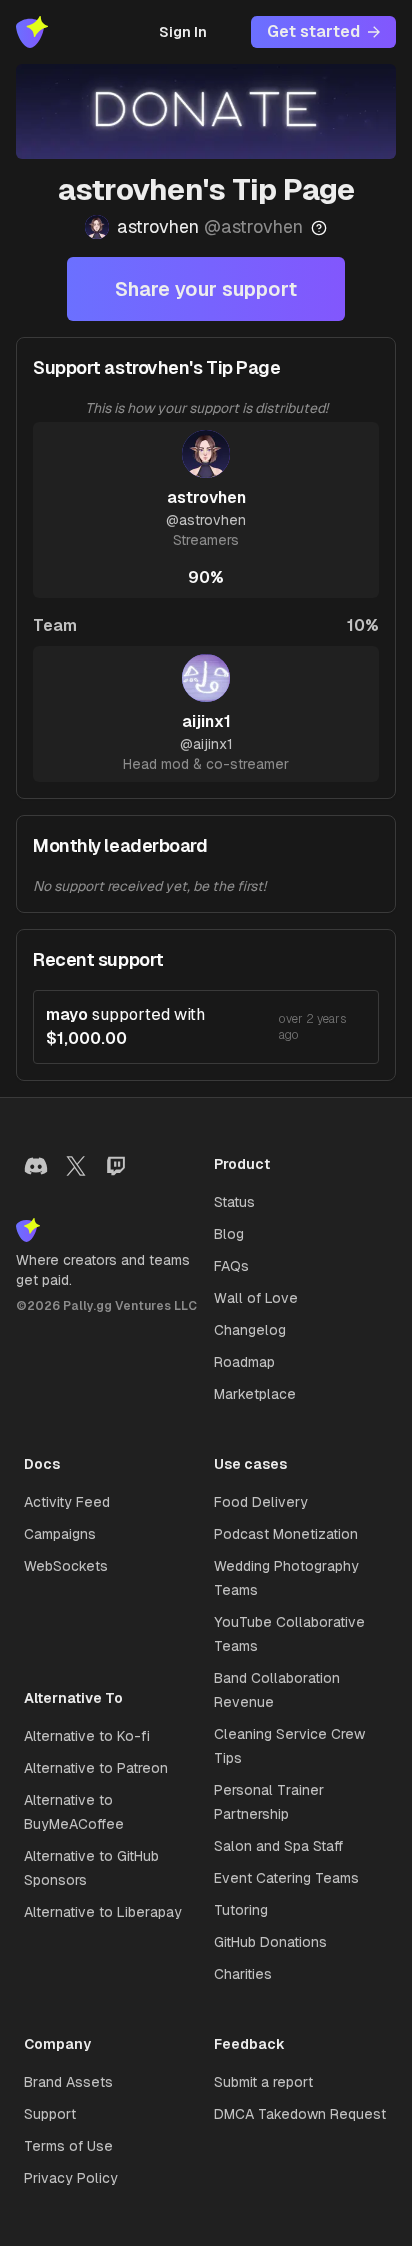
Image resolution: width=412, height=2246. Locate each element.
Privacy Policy (71, 2178)
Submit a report (263, 2082)
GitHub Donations (270, 1942)
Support (50, 2114)
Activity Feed (67, 1502)
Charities (243, 1974)
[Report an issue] (319, 228)
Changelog (250, 1330)
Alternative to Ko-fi (87, 1736)
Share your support (206, 289)
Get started (313, 31)
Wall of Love (256, 1298)
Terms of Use (68, 2146)
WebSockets (66, 1566)
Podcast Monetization (286, 1534)
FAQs (231, 1266)
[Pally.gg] (32, 32)
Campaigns (60, 1534)
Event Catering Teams (286, 1878)
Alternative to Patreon (96, 1768)
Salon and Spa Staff (278, 1846)
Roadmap (244, 1362)
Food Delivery (261, 1502)
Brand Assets (68, 2082)
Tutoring (241, 1910)
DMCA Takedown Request (300, 2114)
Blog (229, 1234)
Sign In (183, 32)
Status (234, 1202)
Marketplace (255, 1394)
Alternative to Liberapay (103, 1912)
